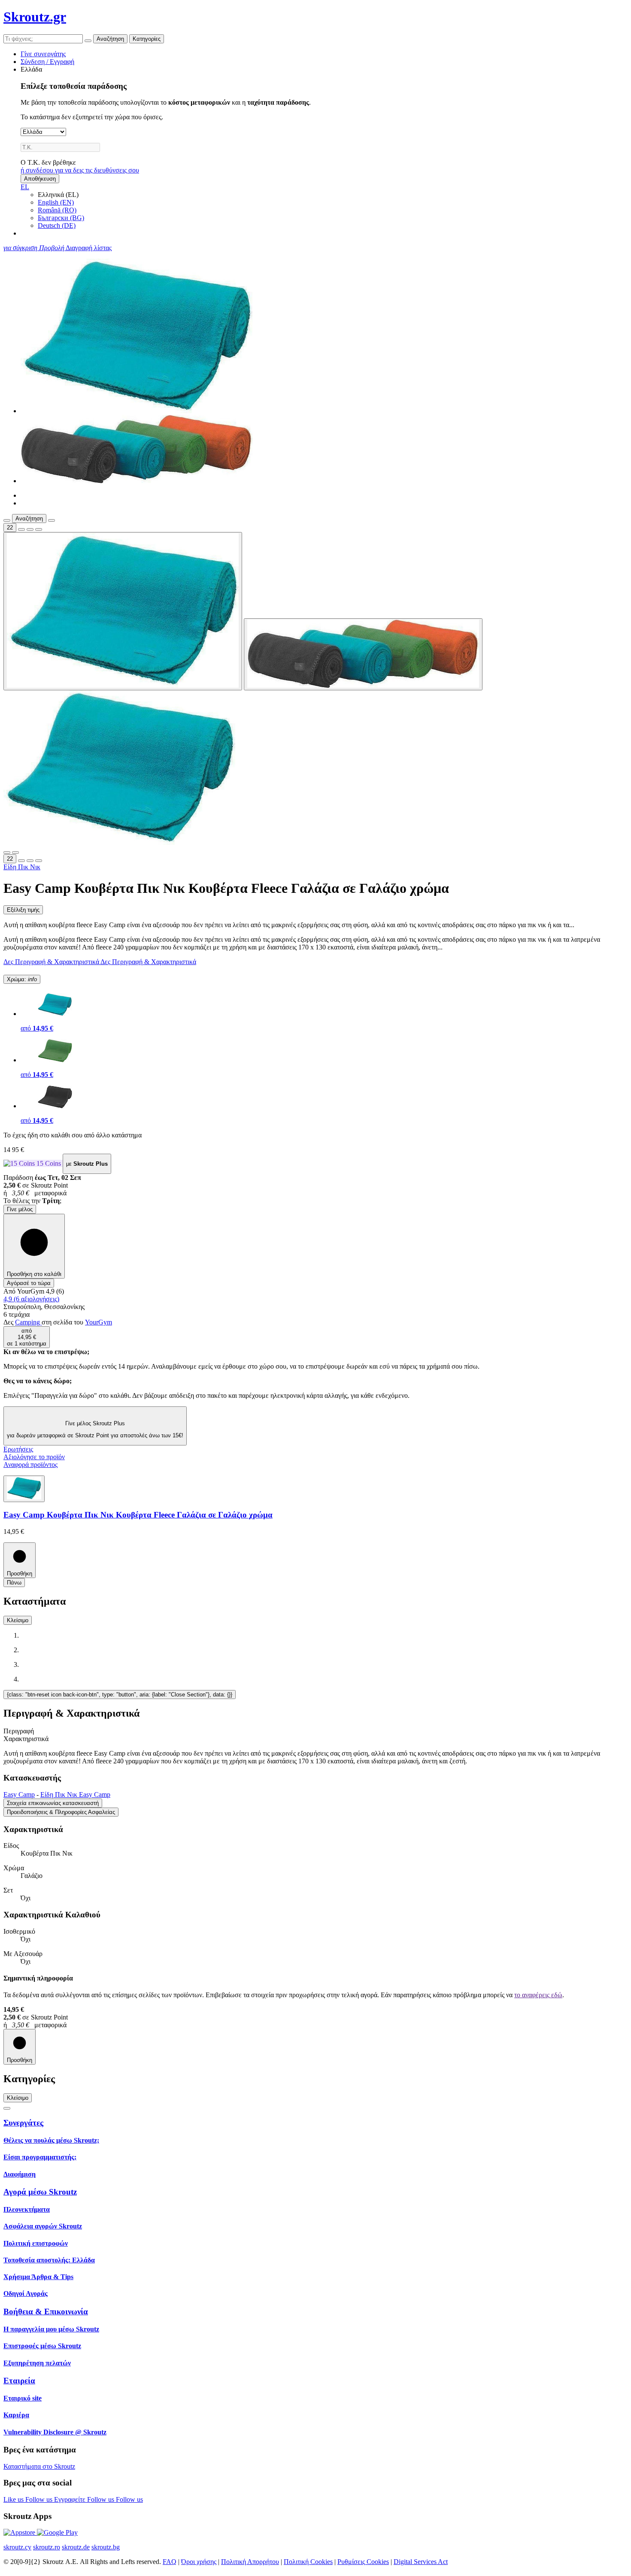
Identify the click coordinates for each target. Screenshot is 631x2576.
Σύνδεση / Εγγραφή (47, 62)
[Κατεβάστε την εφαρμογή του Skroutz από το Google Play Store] (57, 2532)
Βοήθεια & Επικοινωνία (46, 2311)
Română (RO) (57, 210)
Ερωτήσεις (18, 1449)
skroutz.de (76, 2547)
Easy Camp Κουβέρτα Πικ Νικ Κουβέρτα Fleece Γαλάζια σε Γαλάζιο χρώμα (138, 1515)
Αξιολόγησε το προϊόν (34, 1457)
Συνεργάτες (23, 2123)
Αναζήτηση (110, 39)
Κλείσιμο (18, 1620)
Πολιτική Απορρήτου (250, 2562)
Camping (28, 1322)
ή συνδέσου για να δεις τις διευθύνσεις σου (80, 170)
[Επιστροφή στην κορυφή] (7, 2108)
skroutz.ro (47, 2547)
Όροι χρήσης (199, 2562)
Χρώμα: (22, 979)
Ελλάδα (31, 69)
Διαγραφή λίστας (89, 248)
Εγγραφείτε (71, 2499)
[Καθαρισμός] (88, 41)
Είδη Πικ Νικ (22, 867)
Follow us (40, 2499)
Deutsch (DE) (57, 225)
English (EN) (56, 202)
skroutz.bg (106, 2547)
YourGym (99, 1322)
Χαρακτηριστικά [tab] (26, 1739)
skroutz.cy (17, 2547)
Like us (14, 2499)
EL (25, 187)
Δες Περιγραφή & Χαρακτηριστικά (52, 962)
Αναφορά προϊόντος (30, 1465)
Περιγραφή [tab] (19, 1731)
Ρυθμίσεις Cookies (363, 2562)
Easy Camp (19, 1794)
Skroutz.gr (35, 17)
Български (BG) (61, 218)
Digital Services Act (421, 2562)
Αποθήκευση (40, 179)
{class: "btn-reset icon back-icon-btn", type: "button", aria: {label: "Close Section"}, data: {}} (120, 1695)
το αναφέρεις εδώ (538, 1995)
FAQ (170, 2562)
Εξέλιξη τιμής (23, 910)
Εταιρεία (19, 2381)
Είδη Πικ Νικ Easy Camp (75, 1794)
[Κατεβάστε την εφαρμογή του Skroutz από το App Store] (20, 2532)
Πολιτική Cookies (308, 2562)
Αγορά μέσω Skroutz (40, 2192)
